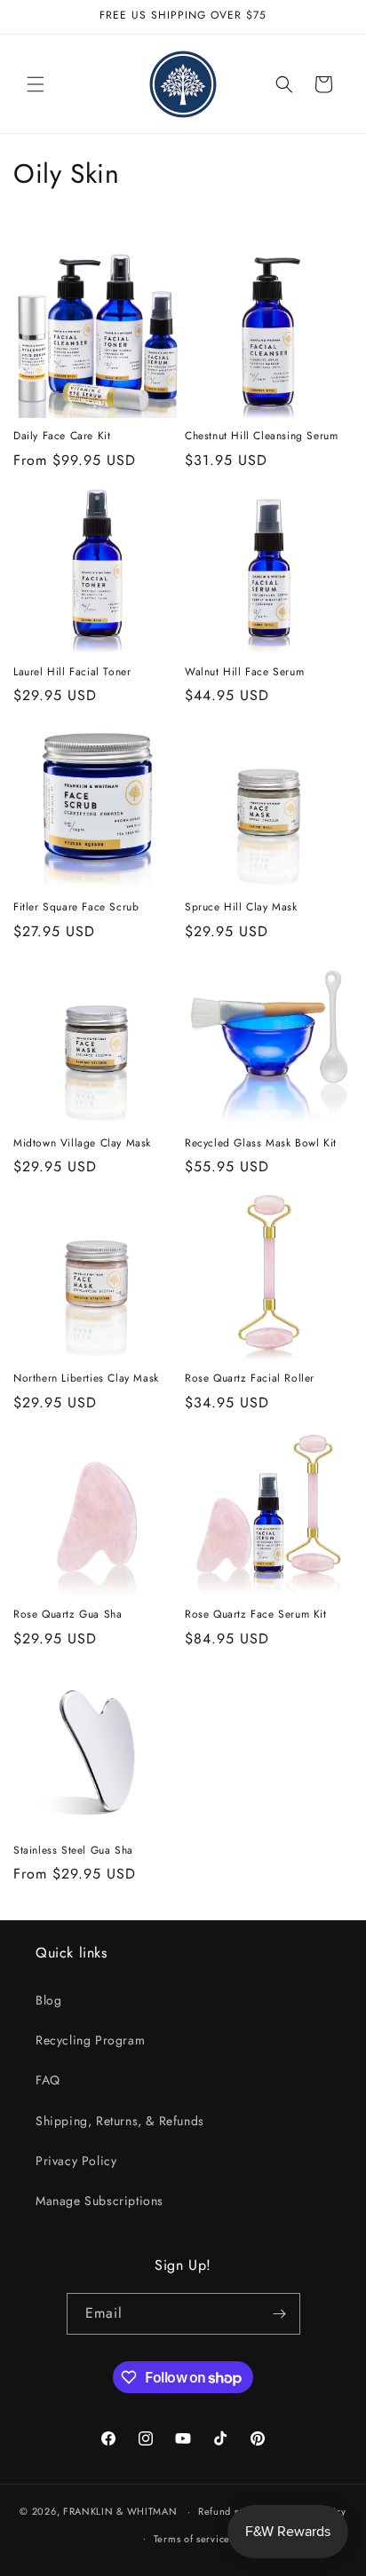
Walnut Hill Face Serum (244, 673)
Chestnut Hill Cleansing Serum (261, 437)
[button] (36, 84)
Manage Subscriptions (99, 2201)
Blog (48, 2000)
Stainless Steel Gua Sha (73, 1851)
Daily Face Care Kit (62, 437)
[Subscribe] (280, 2314)
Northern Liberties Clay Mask (86, 1379)
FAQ (48, 2080)
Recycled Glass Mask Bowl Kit (261, 1144)
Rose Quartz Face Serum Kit (256, 1615)
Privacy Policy (76, 2161)
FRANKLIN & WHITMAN (120, 2511)
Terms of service (192, 2539)
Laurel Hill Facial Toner (72, 673)
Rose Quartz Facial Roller (250, 1379)
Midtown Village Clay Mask (82, 1144)
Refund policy (231, 2511)
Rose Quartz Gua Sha (68, 1615)
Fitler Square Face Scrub (76, 908)
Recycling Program (90, 2040)
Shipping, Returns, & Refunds (120, 2121)
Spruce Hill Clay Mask (241, 908)
